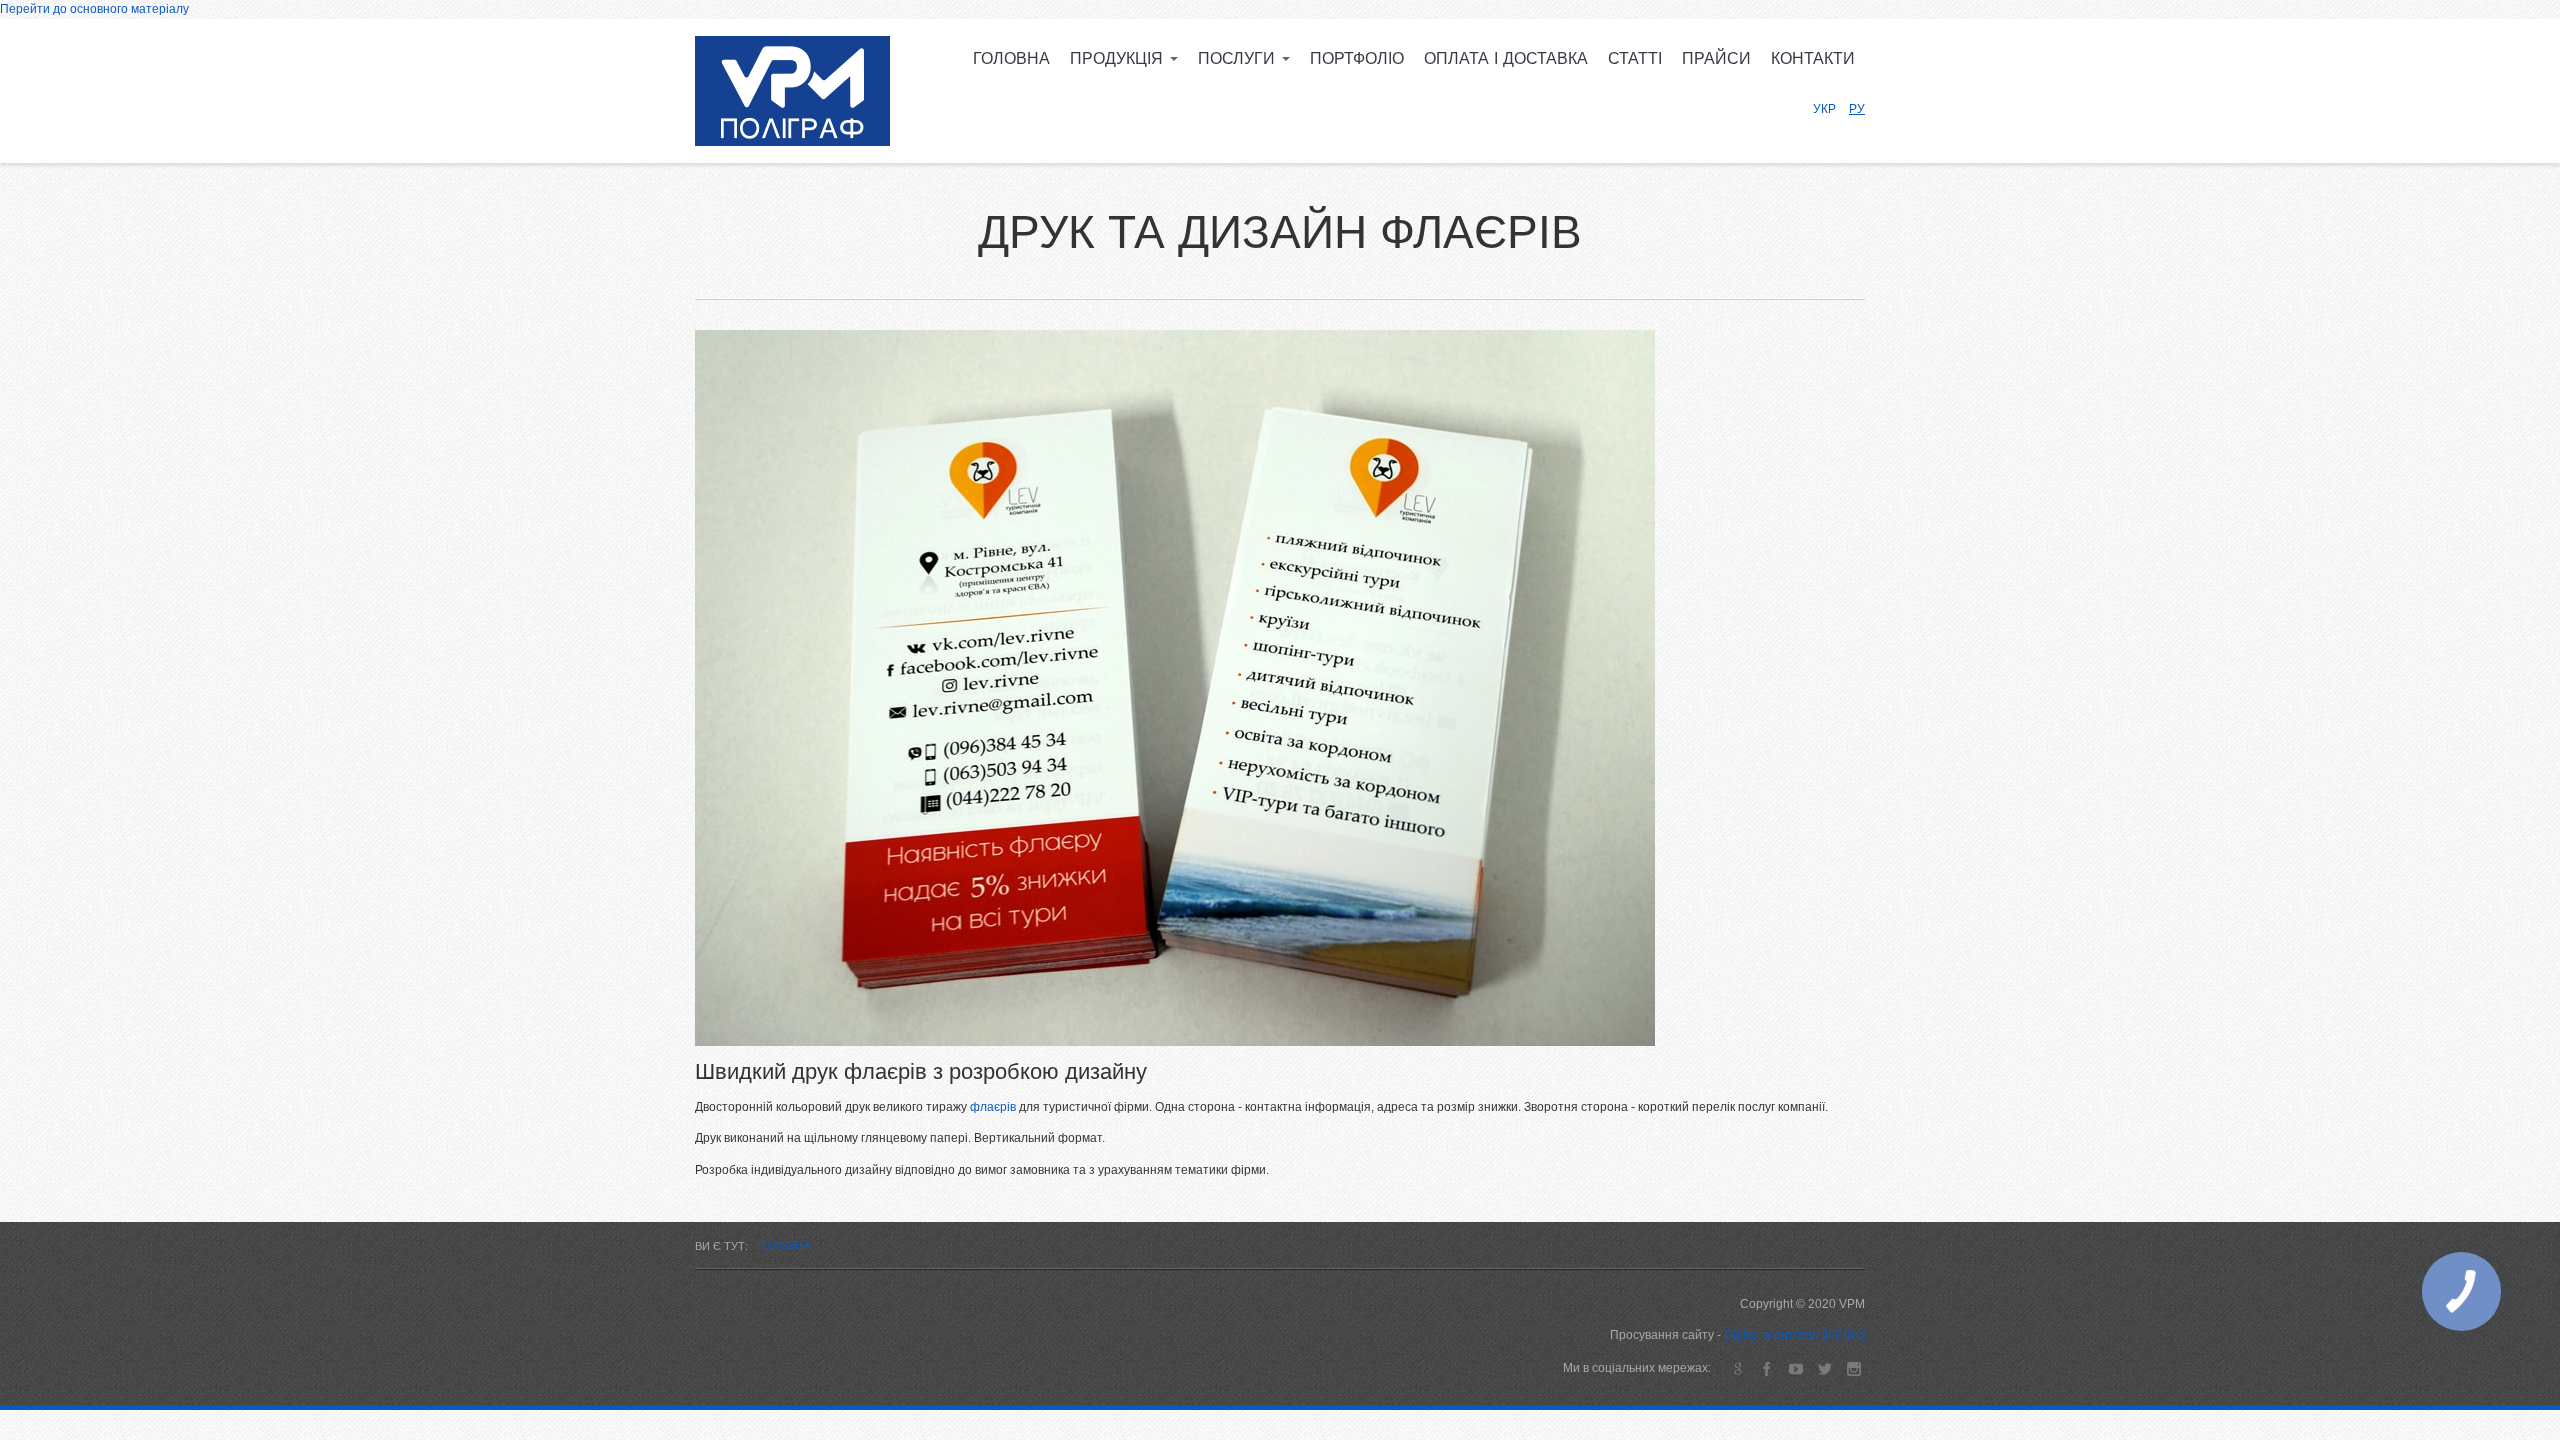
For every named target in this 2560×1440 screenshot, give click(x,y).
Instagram (1853, 1368)
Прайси (1716, 59)
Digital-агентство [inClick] (1794, 1335)
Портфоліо (1357, 59)
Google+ (1737, 1368)
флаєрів (993, 1107)
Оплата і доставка (1506, 59)
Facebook (1766, 1368)
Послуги (1239, 59)
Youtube (1795, 1368)
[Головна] (792, 91)
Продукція (1119, 59)
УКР (1824, 109)
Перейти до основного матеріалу (94, 9)
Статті (1635, 59)
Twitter (1824, 1368)
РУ (1857, 109)
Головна (1011, 59)
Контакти (1813, 59)
